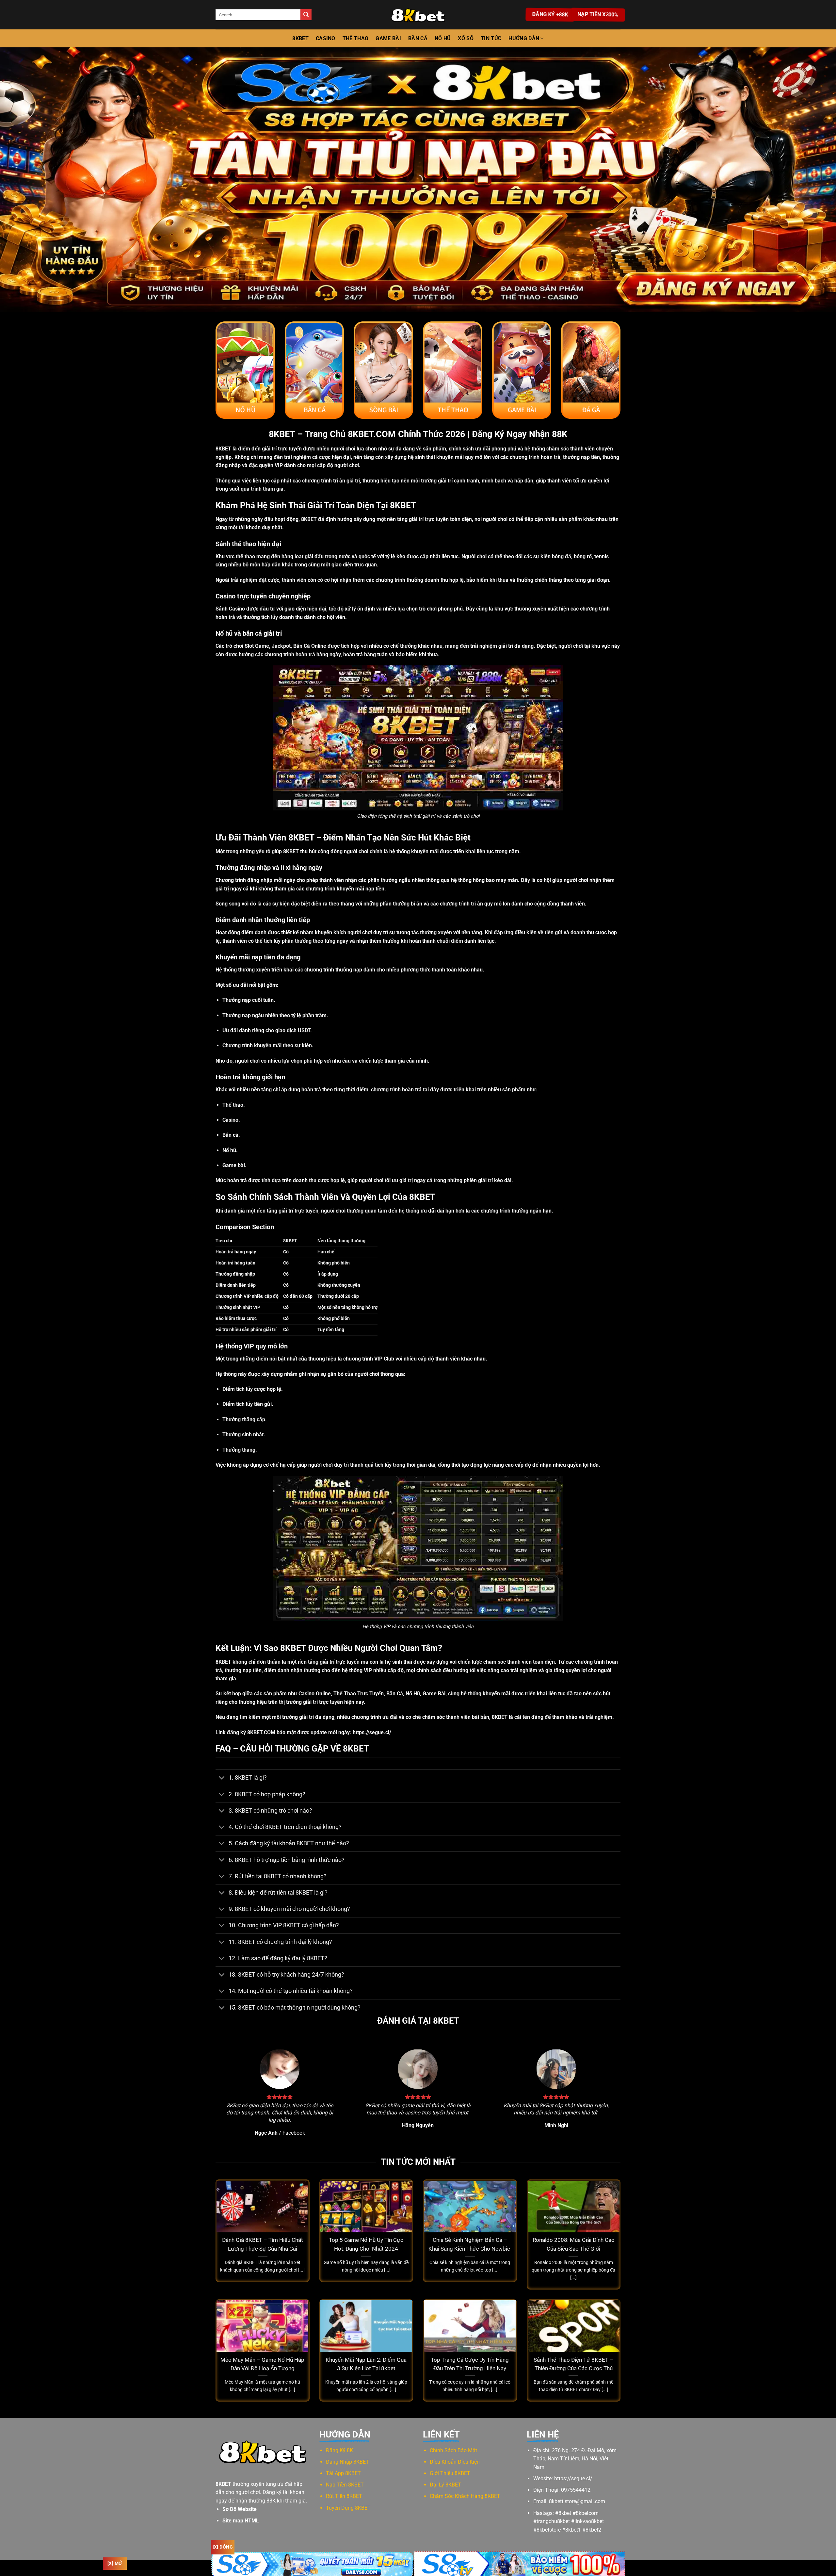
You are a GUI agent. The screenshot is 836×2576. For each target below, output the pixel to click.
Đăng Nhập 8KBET (347, 2462)
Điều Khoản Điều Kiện (455, 2462)
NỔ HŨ (443, 38)
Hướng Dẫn (524, 38)
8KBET (300, 38)
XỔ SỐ (466, 38)
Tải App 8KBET (343, 2473)
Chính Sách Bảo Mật (453, 2450)
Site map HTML (241, 2521)
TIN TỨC (491, 38)
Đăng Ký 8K (339, 2450)
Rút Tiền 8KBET (344, 2496)
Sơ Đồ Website (240, 2509)
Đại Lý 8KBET (445, 2485)
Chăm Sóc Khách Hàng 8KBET (465, 2496)
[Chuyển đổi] (222, 1778)
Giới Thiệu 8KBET (450, 2473)
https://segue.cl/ (372, 1732)
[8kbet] (418, 15)
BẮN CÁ (418, 38)
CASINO (326, 38)
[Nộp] (306, 15)
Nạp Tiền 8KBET (345, 2485)
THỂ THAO (356, 38)
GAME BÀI (388, 38)
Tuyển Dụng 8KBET (348, 2508)
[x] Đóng (223, 2547)
